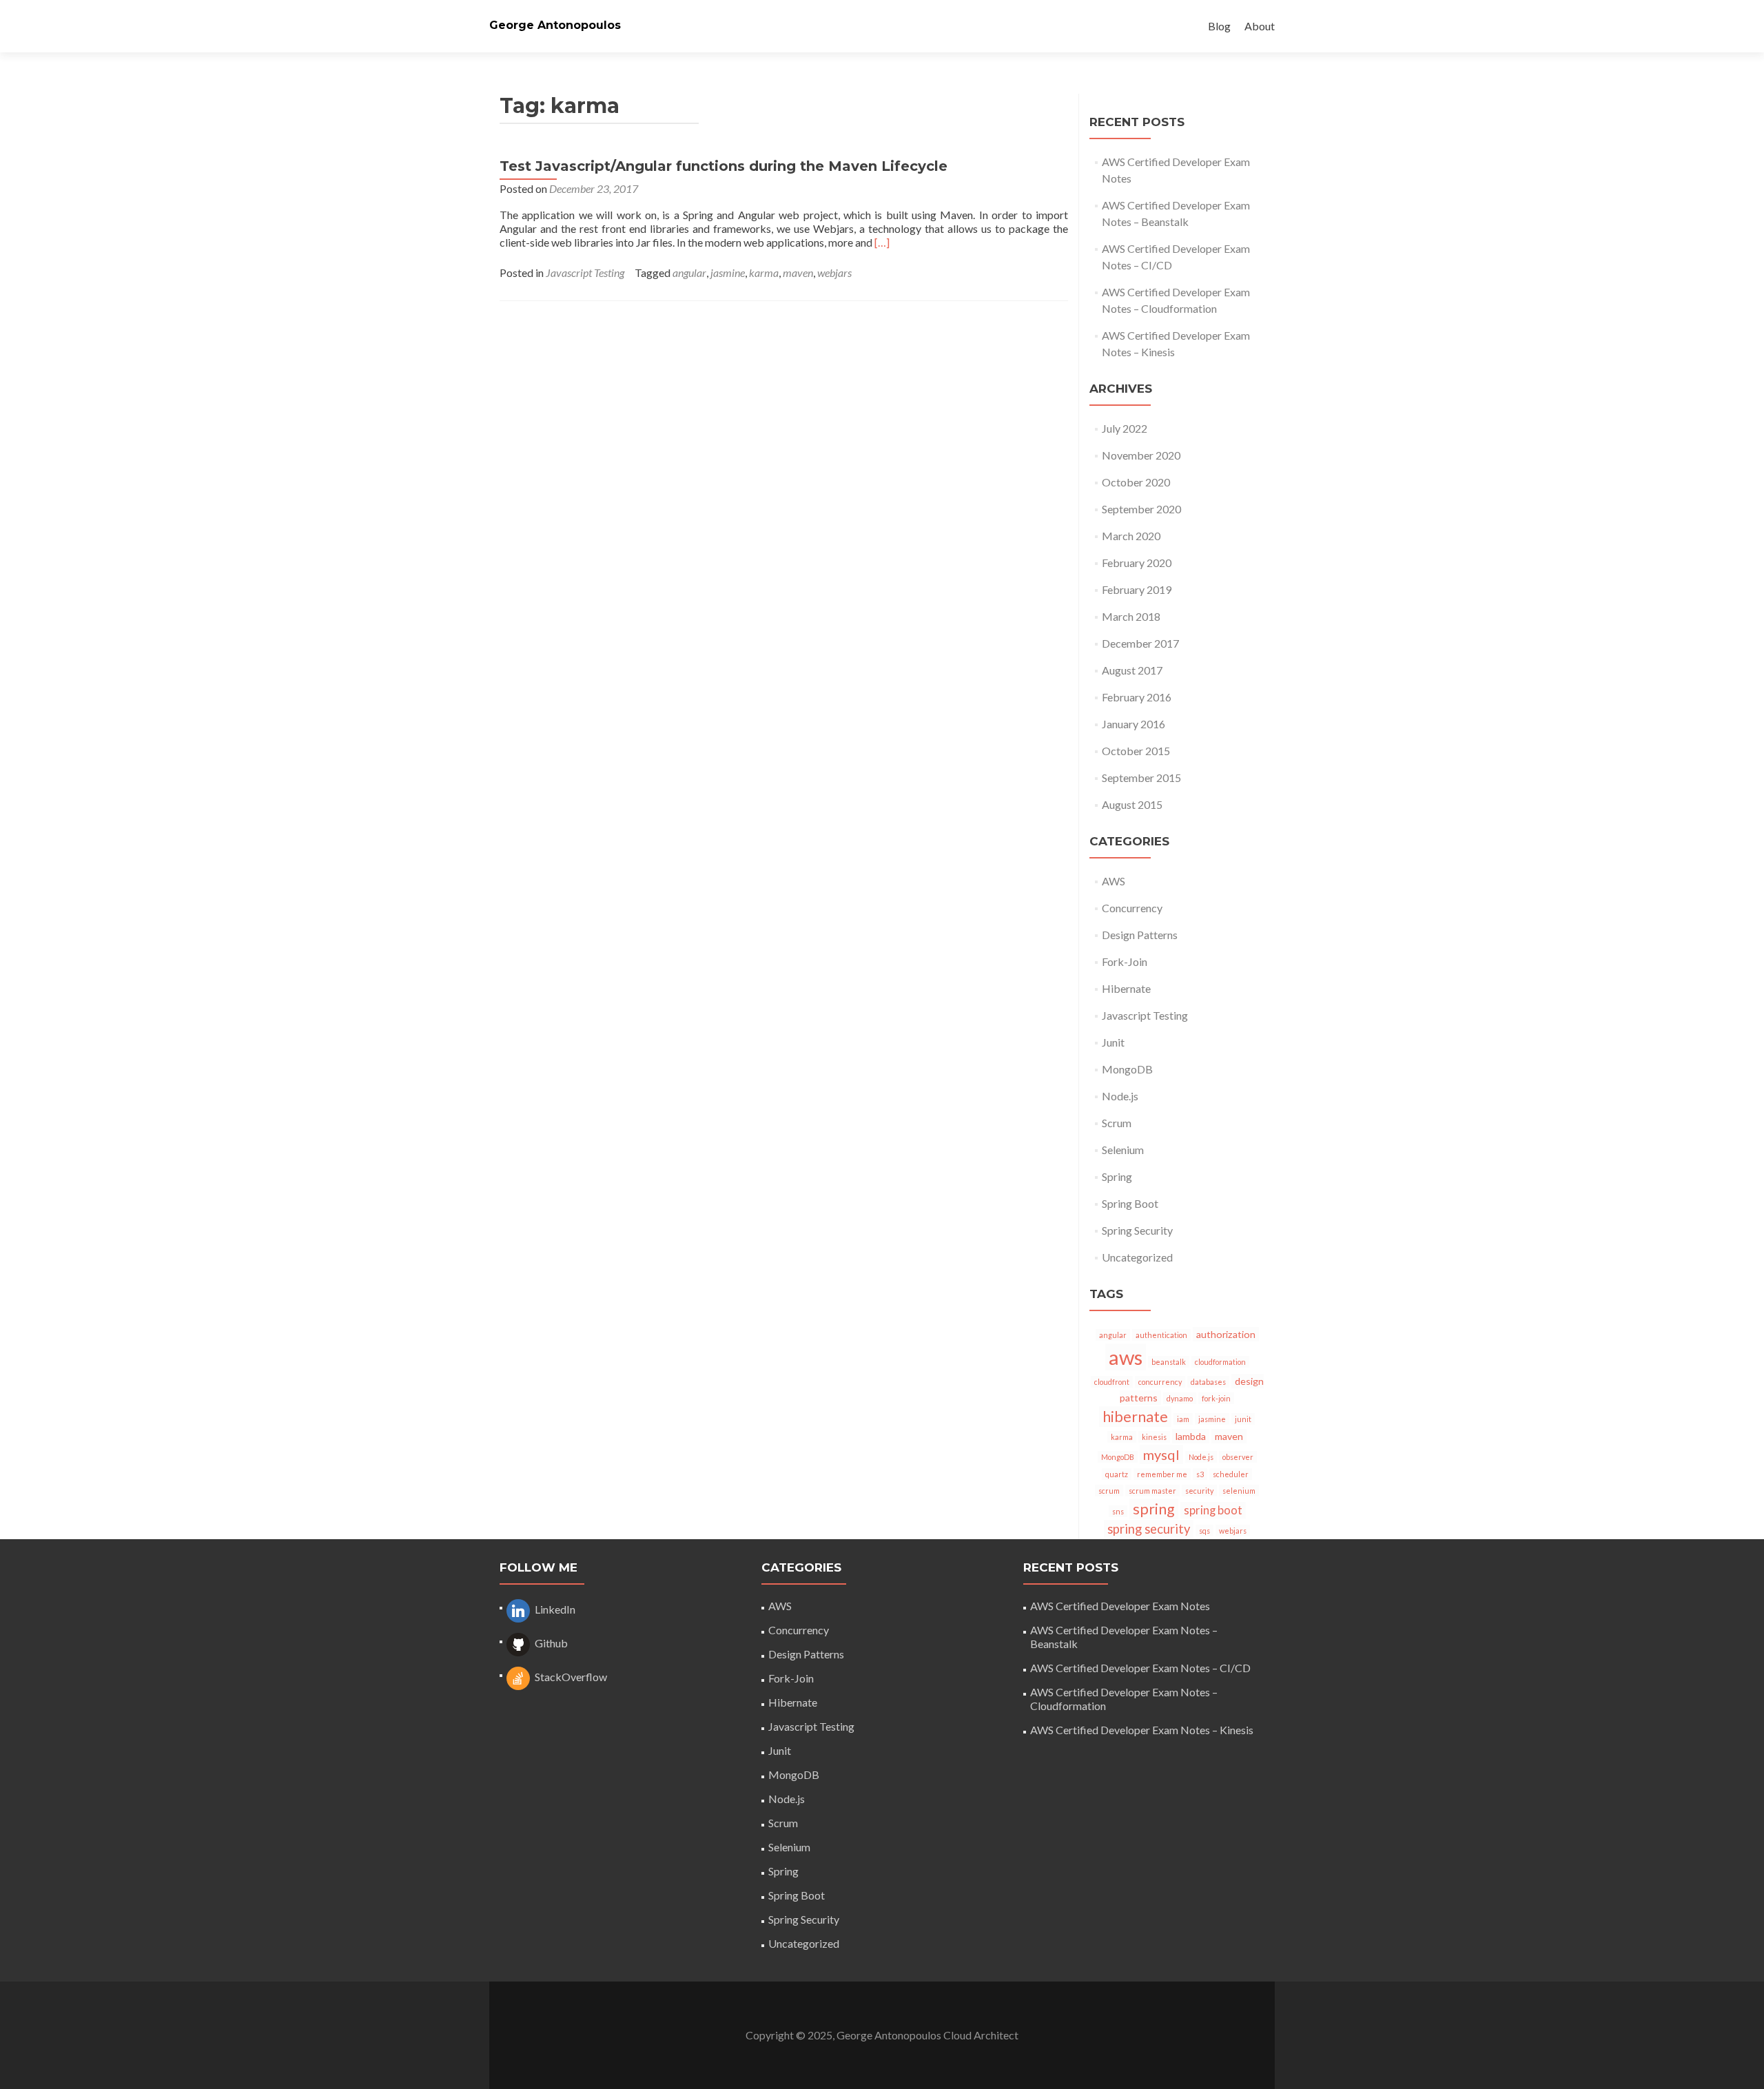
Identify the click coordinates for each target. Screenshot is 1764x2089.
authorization (1226, 1334)
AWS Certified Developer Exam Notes (1120, 1606)
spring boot (1213, 1510)
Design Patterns (1140, 935)
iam (1183, 1419)
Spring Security (1137, 1230)
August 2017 (1132, 670)
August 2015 (1132, 804)
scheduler (1231, 1474)
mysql (1161, 1454)
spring (1154, 1509)
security (1199, 1491)
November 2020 (1141, 455)
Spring (1117, 1176)
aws (1126, 1357)
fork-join (1216, 1398)
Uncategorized (1137, 1257)
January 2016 (1134, 724)
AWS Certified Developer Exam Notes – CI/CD (1140, 1668)
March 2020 (1131, 536)
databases (1208, 1382)
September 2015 (1141, 778)
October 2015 (1136, 751)
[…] (882, 242)
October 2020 (1136, 482)
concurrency (1160, 1382)
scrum (1109, 1491)
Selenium (1123, 1150)
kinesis (1154, 1437)
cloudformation (1220, 1362)
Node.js (1120, 1096)
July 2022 (1125, 428)
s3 (1200, 1474)
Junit (1113, 1042)
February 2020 (1137, 563)
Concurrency (1132, 908)
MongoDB (1127, 1069)
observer (1238, 1457)
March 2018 (1131, 616)
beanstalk (1169, 1362)
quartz (1117, 1474)
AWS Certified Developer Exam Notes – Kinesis (1142, 1730)
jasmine (728, 272)
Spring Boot (1130, 1203)
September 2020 (1141, 509)
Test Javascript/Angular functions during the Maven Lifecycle (724, 166)
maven (798, 272)
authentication (1161, 1335)
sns (1118, 1511)
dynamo (1180, 1398)
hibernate (1135, 1417)
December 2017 (1140, 643)
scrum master (1152, 1491)
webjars (834, 272)
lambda (1191, 1436)
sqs (1204, 1531)
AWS (1114, 881)
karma (764, 272)
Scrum (1117, 1123)
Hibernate (1126, 988)
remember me (1162, 1474)
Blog (1219, 26)
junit (1243, 1419)
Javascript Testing (585, 272)
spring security (1149, 1529)
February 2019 (1137, 589)
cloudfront (1112, 1382)
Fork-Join (1125, 961)
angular (689, 272)
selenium (1239, 1491)
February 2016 (1137, 697)
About (1260, 26)
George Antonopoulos (555, 25)
